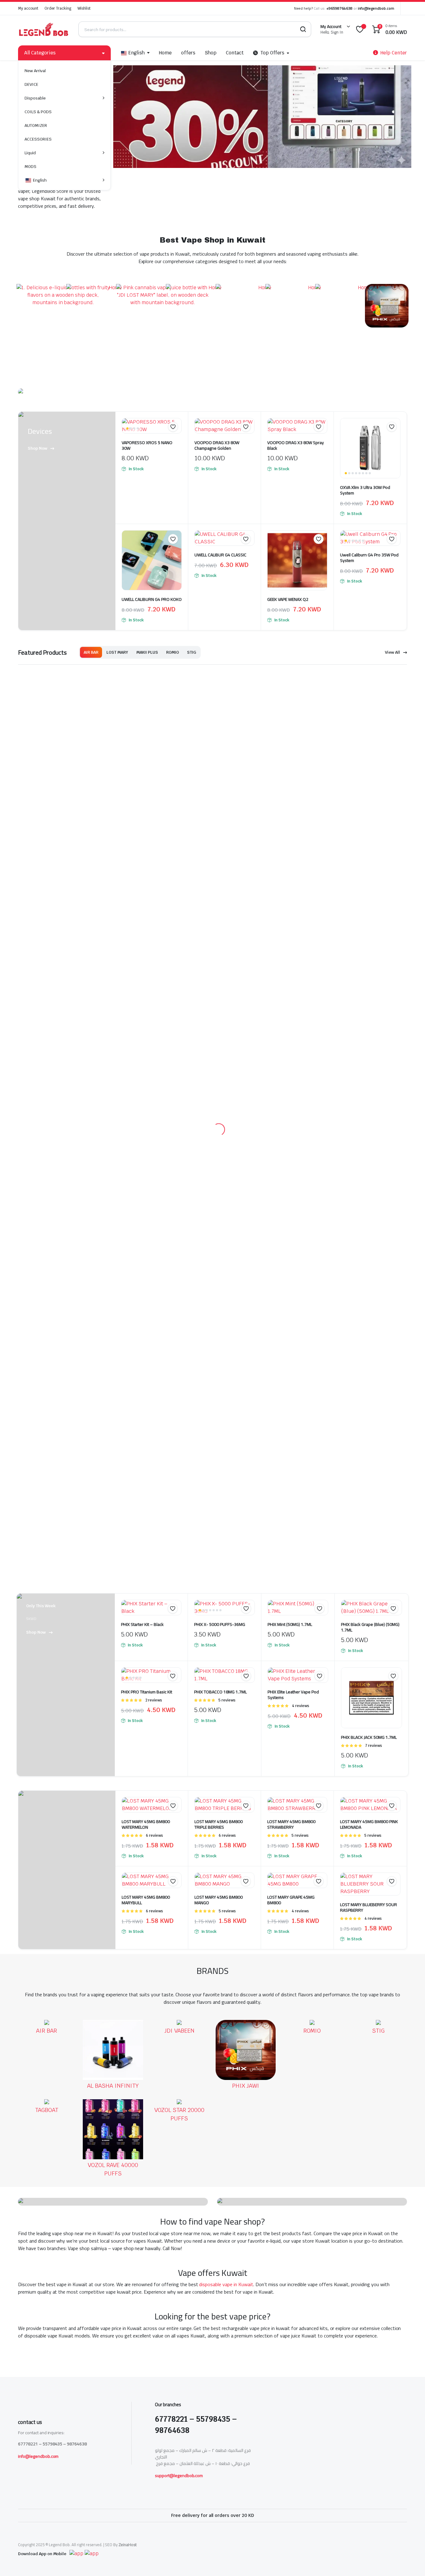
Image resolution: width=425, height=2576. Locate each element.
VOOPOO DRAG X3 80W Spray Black (296, 445)
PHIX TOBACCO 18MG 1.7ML (220, 885)
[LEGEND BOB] (44, 29)
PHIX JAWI (247, 1280)
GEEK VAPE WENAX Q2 (288, 599)
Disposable (35, 98)
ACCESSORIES (38, 139)
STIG (191, 652)
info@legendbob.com (376, 8)
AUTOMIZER (36, 125)
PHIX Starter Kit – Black (142, 818)
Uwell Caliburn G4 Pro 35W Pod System (369, 558)
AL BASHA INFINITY (113, 1280)
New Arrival (35, 71)
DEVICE (31, 84)
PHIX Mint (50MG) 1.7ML (290, 818)
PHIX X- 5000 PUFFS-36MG (220, 818)
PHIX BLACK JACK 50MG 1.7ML (369, 931)
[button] (173, 427)
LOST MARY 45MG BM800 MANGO (219, 1093)
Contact (235, 53)
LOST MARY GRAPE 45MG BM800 (291, 1093)
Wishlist (84, 8)
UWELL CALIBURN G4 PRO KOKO (152, 599)
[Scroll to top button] (411, 2562)
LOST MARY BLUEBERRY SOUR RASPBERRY (369, 1101)
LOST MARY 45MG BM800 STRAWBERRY (291, 1018)
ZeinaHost (128, 2544)
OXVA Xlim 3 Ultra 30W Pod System (365, 490)
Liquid (30, 153)
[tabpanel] (47, 1254)
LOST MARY (117, 652)
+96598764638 (339, 8)
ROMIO (173, 652)
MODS (30, 167)
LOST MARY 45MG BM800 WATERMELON (146, 1018)
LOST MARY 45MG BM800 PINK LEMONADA (369, 1018)
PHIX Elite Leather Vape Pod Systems (293, 888)
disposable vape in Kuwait (226, 1411)
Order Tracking (58, 8)
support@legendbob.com (179, 2475)
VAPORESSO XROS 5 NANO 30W (147, 445)
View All (392, 652)
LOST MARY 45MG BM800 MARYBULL (146, 1093)
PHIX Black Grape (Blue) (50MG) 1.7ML (370, 821)
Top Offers (273, 53)
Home (165, 53)
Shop (211, 53)
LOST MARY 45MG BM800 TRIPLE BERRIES (219, 1018)
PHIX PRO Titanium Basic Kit (147, 885)
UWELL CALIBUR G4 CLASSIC (220, 555)
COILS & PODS (38, 112)
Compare (176, 439)
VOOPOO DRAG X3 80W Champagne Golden (217, 445)
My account (28, 8)
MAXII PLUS (147, 652)
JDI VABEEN (180, 1280)
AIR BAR (91, 652)
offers (188, 53)
